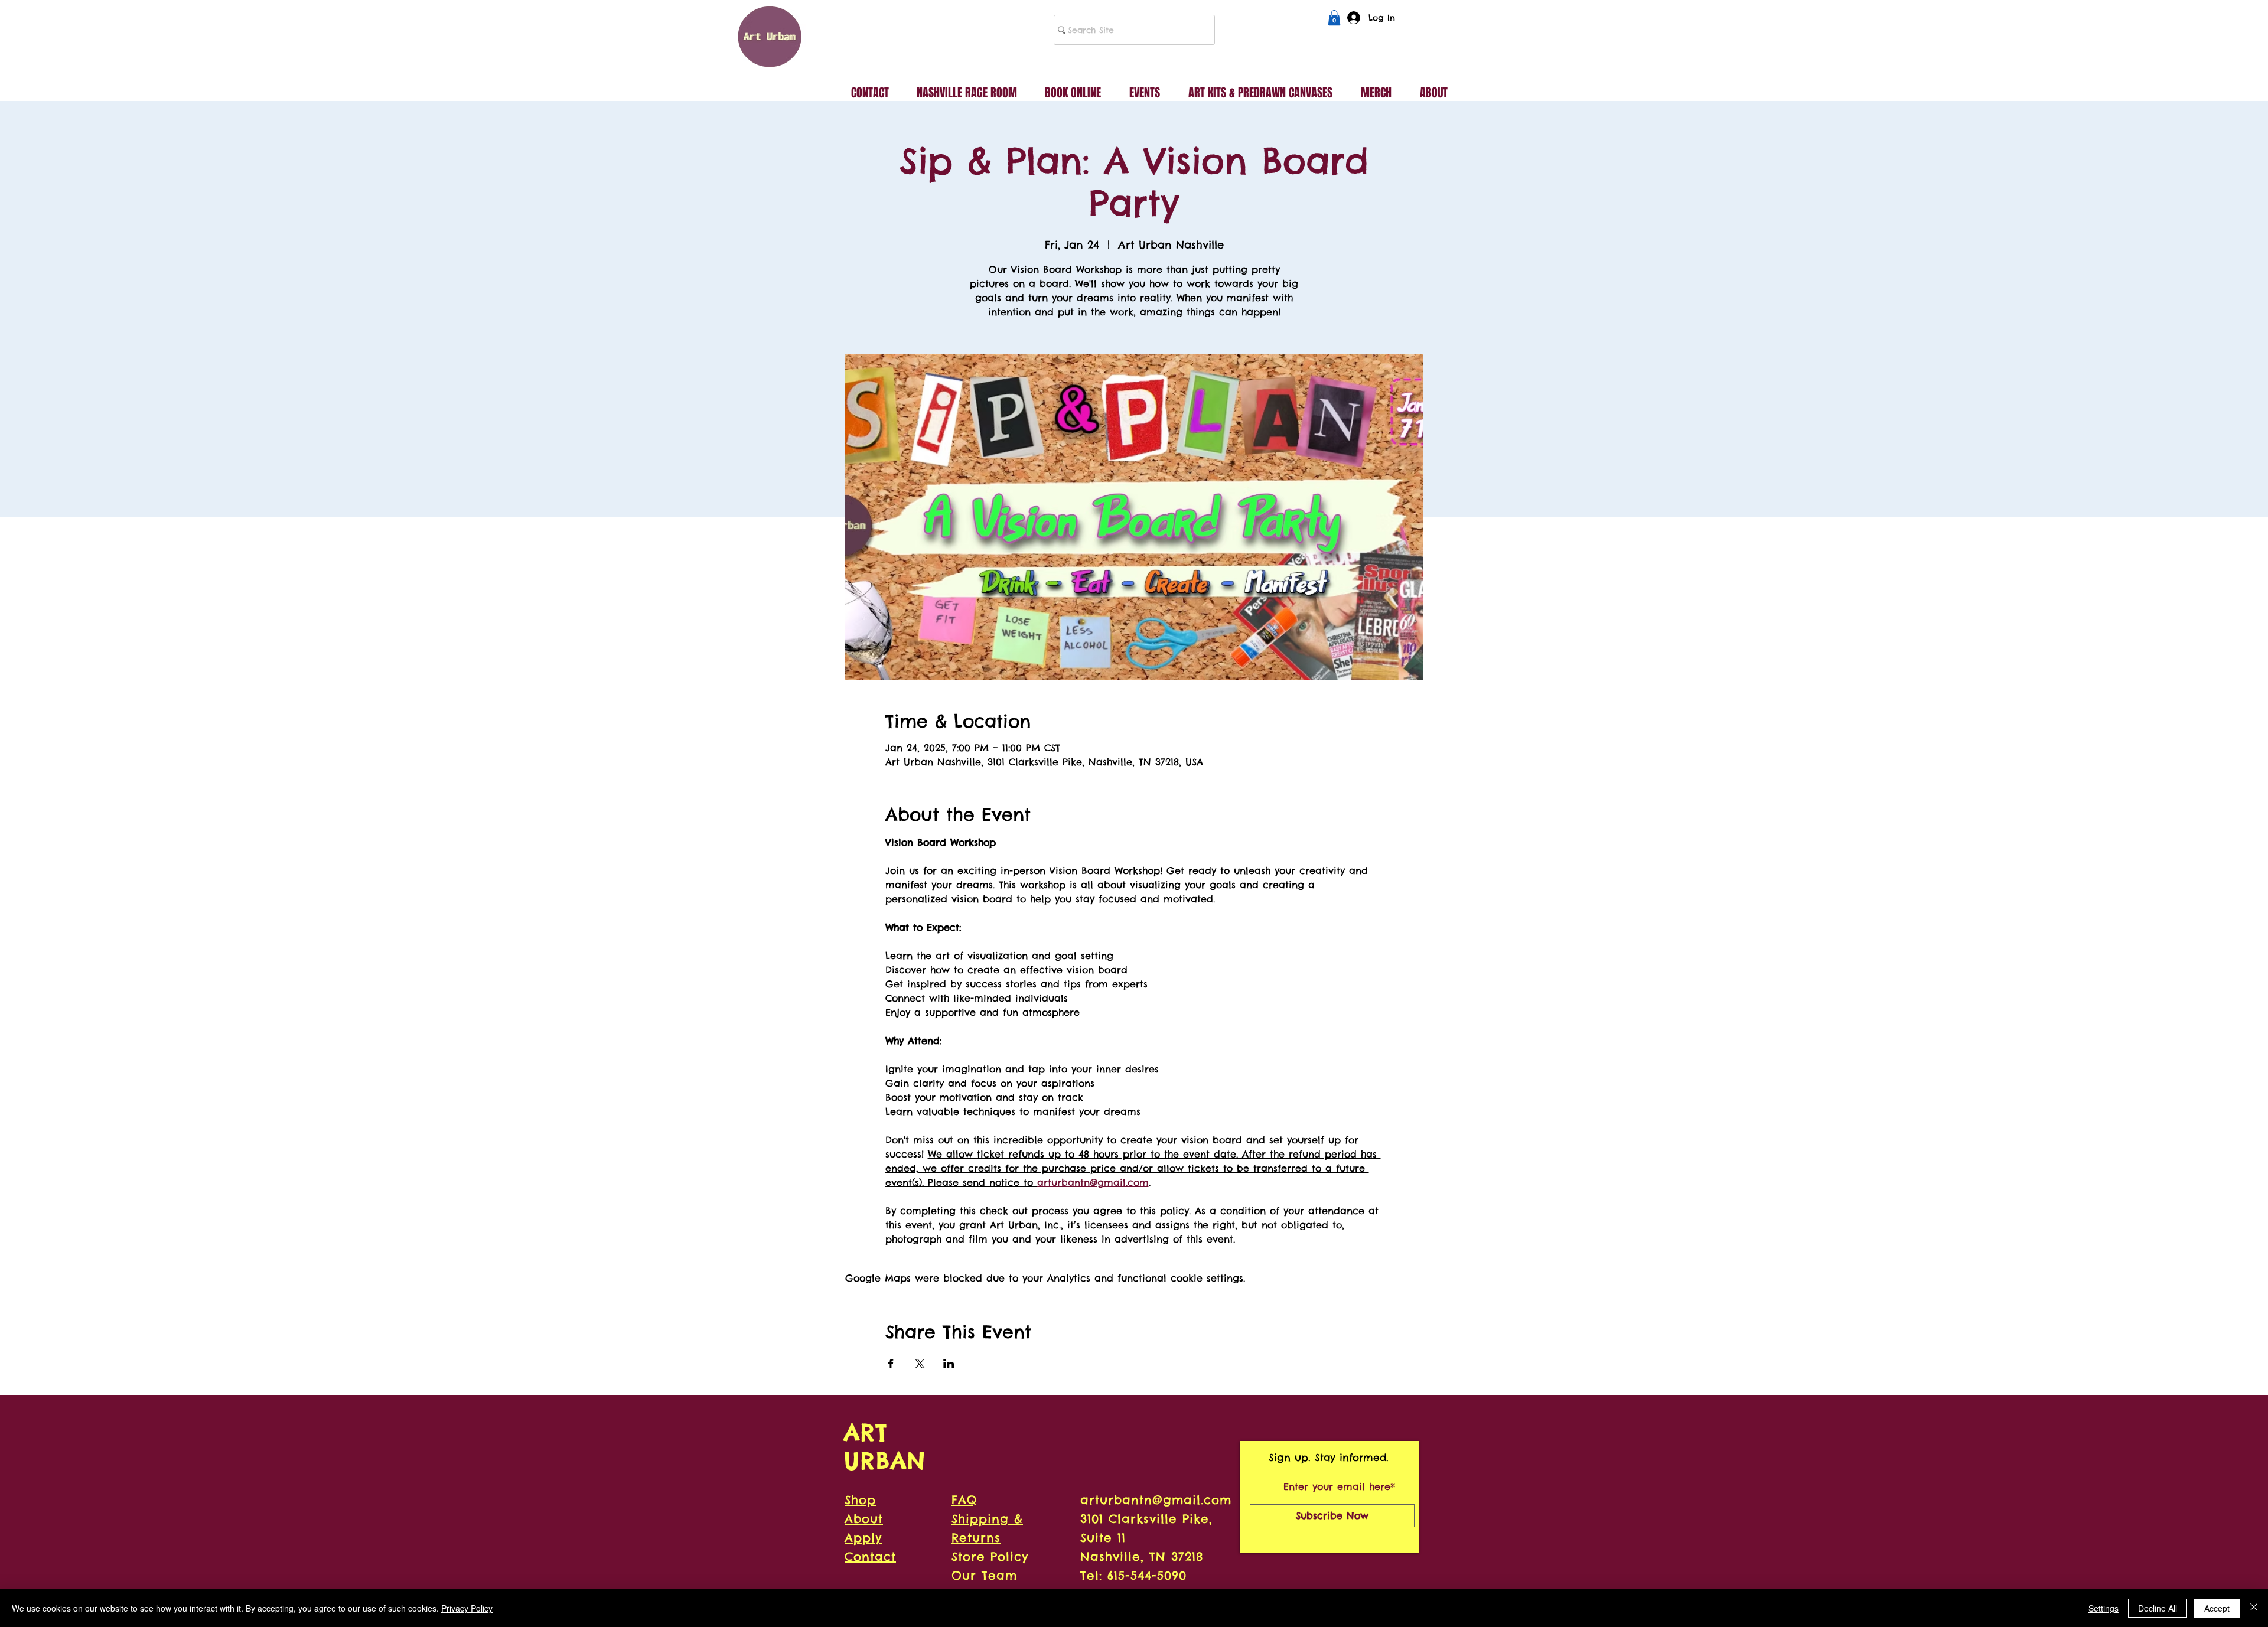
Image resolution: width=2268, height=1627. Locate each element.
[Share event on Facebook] (891, 1364)
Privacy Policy (467, 1608)
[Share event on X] (920, 1364)
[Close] (2254, 1608)
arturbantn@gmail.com (1156, 1500)
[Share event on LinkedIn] (949, 1364)
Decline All (2158, 1608)
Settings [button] (2104, 1608)
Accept (2217, 1608)
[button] (1334, 18)
